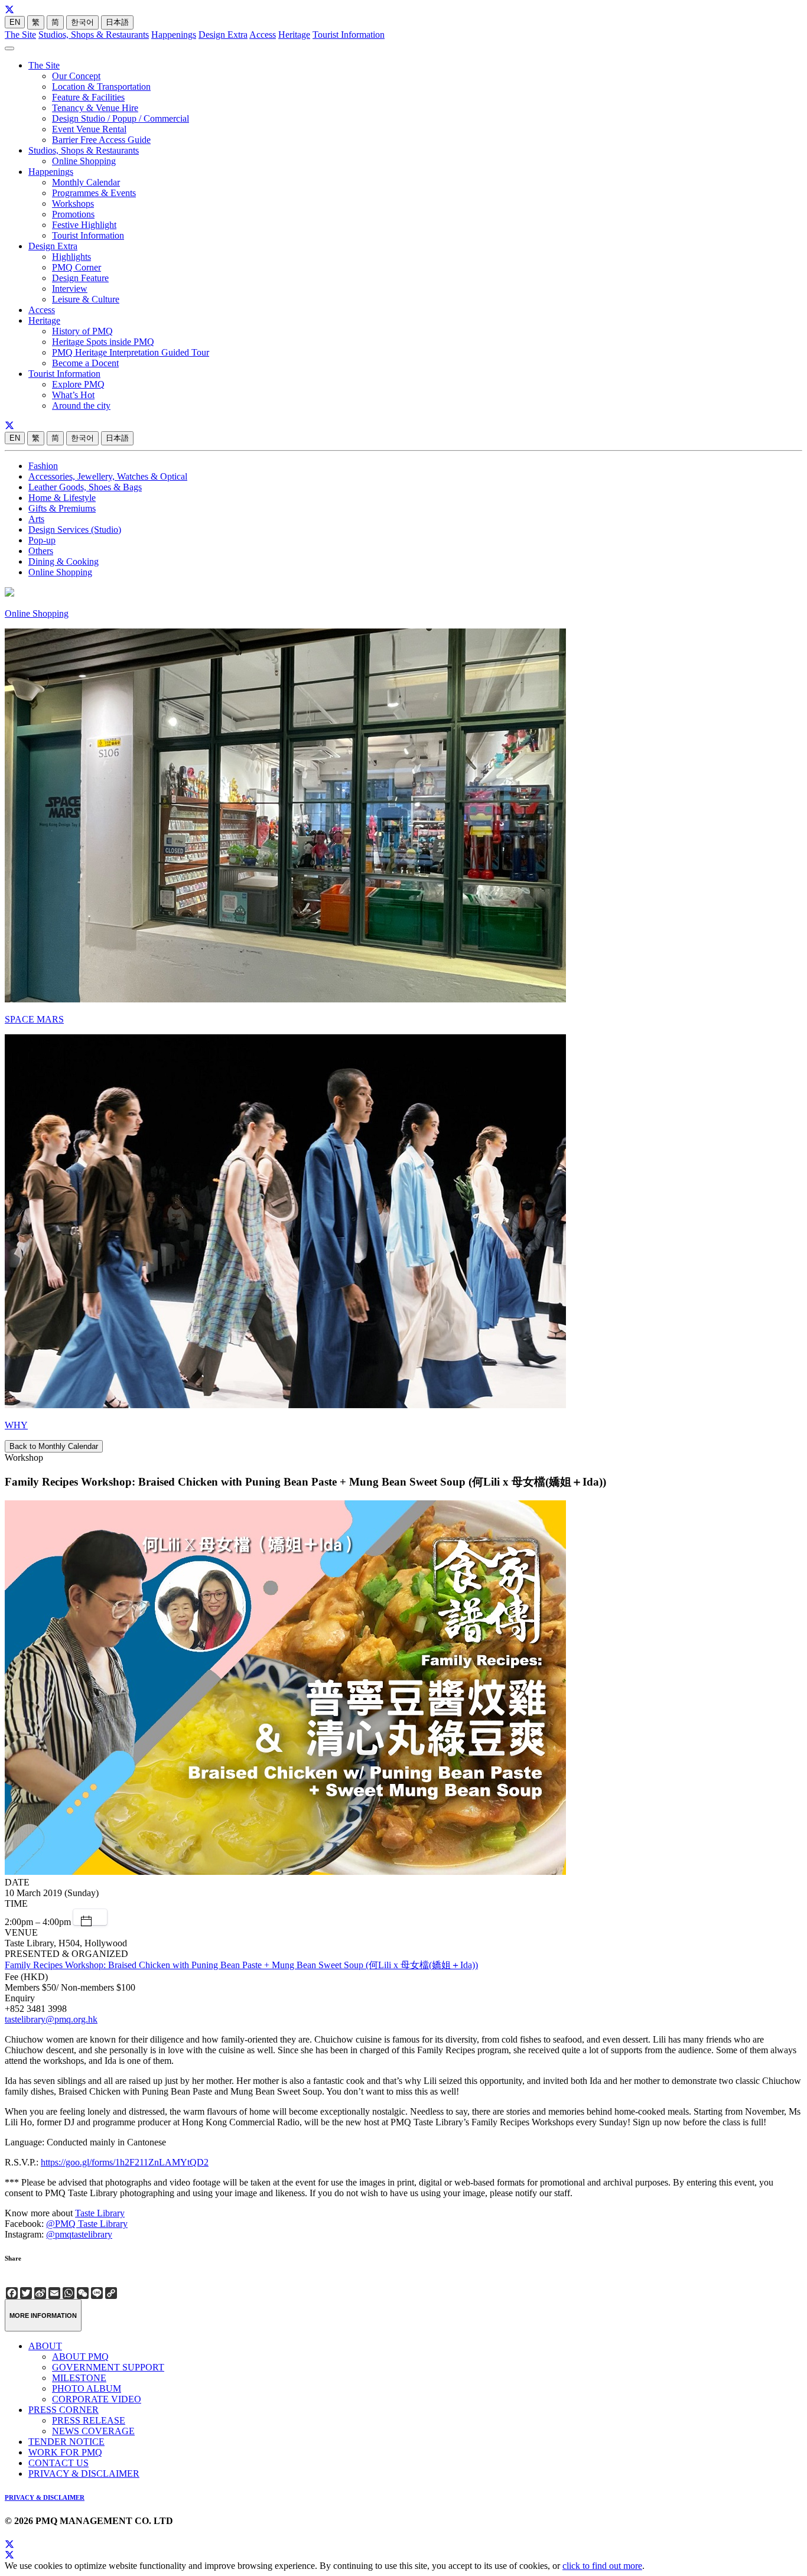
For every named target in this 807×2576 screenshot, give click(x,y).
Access (263, 35)
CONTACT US (58, 2463)
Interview (70, 289)
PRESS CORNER (64, 2410)
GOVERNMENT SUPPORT (108, 2367)
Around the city (81, 406)
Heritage (294, 35)
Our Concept (76, 76)
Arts (36, 519)
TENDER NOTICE (66, 2442)
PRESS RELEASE (89, 2420)
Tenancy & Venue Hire (95, 108)
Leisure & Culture (86, 299)
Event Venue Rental (89, 129)
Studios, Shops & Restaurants (94, 35)
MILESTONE (79, 2378)
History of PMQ (82, 331)
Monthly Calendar (86, 182)
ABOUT (45, 2346)
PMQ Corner (77, 267)
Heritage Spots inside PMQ (103, 342)
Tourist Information (349, 35)
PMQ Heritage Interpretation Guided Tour (131, 352)
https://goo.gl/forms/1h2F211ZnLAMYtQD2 (125, 2162)
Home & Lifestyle (62, 498)
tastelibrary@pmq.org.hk (51, 2019)
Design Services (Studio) (75, 530)
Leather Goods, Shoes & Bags (85, 487)
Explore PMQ (78, 384)
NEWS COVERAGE (93, 2431)
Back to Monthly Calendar (54, 1446)
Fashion (43, 466)
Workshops (73, 203)
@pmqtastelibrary (79, 2234)
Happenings (174, 35)
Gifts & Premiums (62, 508)
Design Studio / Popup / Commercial (121, 118)
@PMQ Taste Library (87, 2224)
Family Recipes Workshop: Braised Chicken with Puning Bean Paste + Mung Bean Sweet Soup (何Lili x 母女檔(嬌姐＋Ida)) (241, 1965)
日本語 (117, 22)
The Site (20, 35)
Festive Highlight (84, 225)
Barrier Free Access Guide (101, 140)
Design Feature (80, 278)
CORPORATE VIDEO (97, 2399)
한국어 (82, 22)
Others (41, 551)
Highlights (71, 257)
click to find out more (602, 2566)
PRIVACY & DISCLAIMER (84, 2474)
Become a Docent (85, 363)
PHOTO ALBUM (87, 2388)
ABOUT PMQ (80, 2357)
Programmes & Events (94, 193)
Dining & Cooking (64, 561)
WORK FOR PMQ (65, 2452)
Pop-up (42, 540)
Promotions (73, 214)
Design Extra (223, 35)
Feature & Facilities (88, 97)
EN (15, 22)
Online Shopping (84, 161)
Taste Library (100, 2213)
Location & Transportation (101, 87)
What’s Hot (73, 395)
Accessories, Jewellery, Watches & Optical (108, 476)
